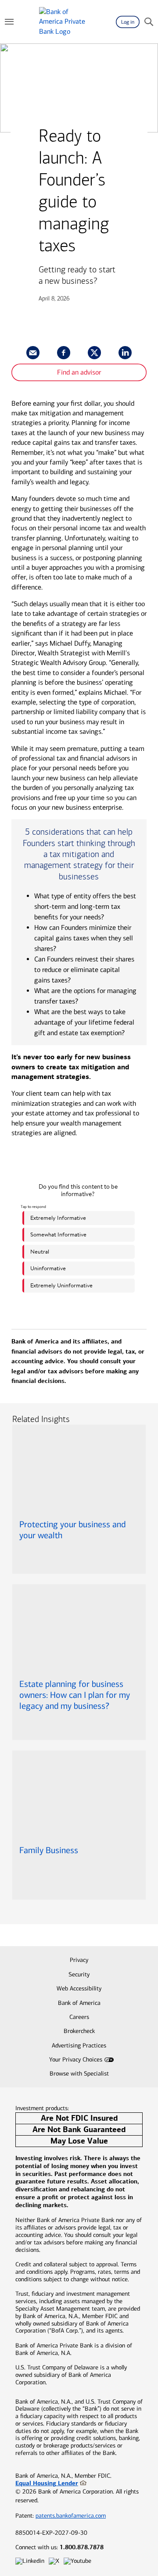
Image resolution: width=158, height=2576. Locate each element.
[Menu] (9, 22)
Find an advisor (79, 372)
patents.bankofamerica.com (71, 2516)
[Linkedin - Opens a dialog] (30, 2561)
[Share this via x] (94, 353)
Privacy (79, 1960)
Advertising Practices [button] (79, 2045)
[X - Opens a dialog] (54, 2561)
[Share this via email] (33, 353)
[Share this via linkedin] (125, 353)
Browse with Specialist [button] (79, 2074)
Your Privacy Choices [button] (76, 2060)
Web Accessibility (79, 1988)
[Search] (149, 22)
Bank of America (79, 2003)
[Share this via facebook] (64, 353)
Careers (79, 2017)
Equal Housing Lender (47, 2483)
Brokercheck (79, 2031)
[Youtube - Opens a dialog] (77, 2561)
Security (79, 1974)
